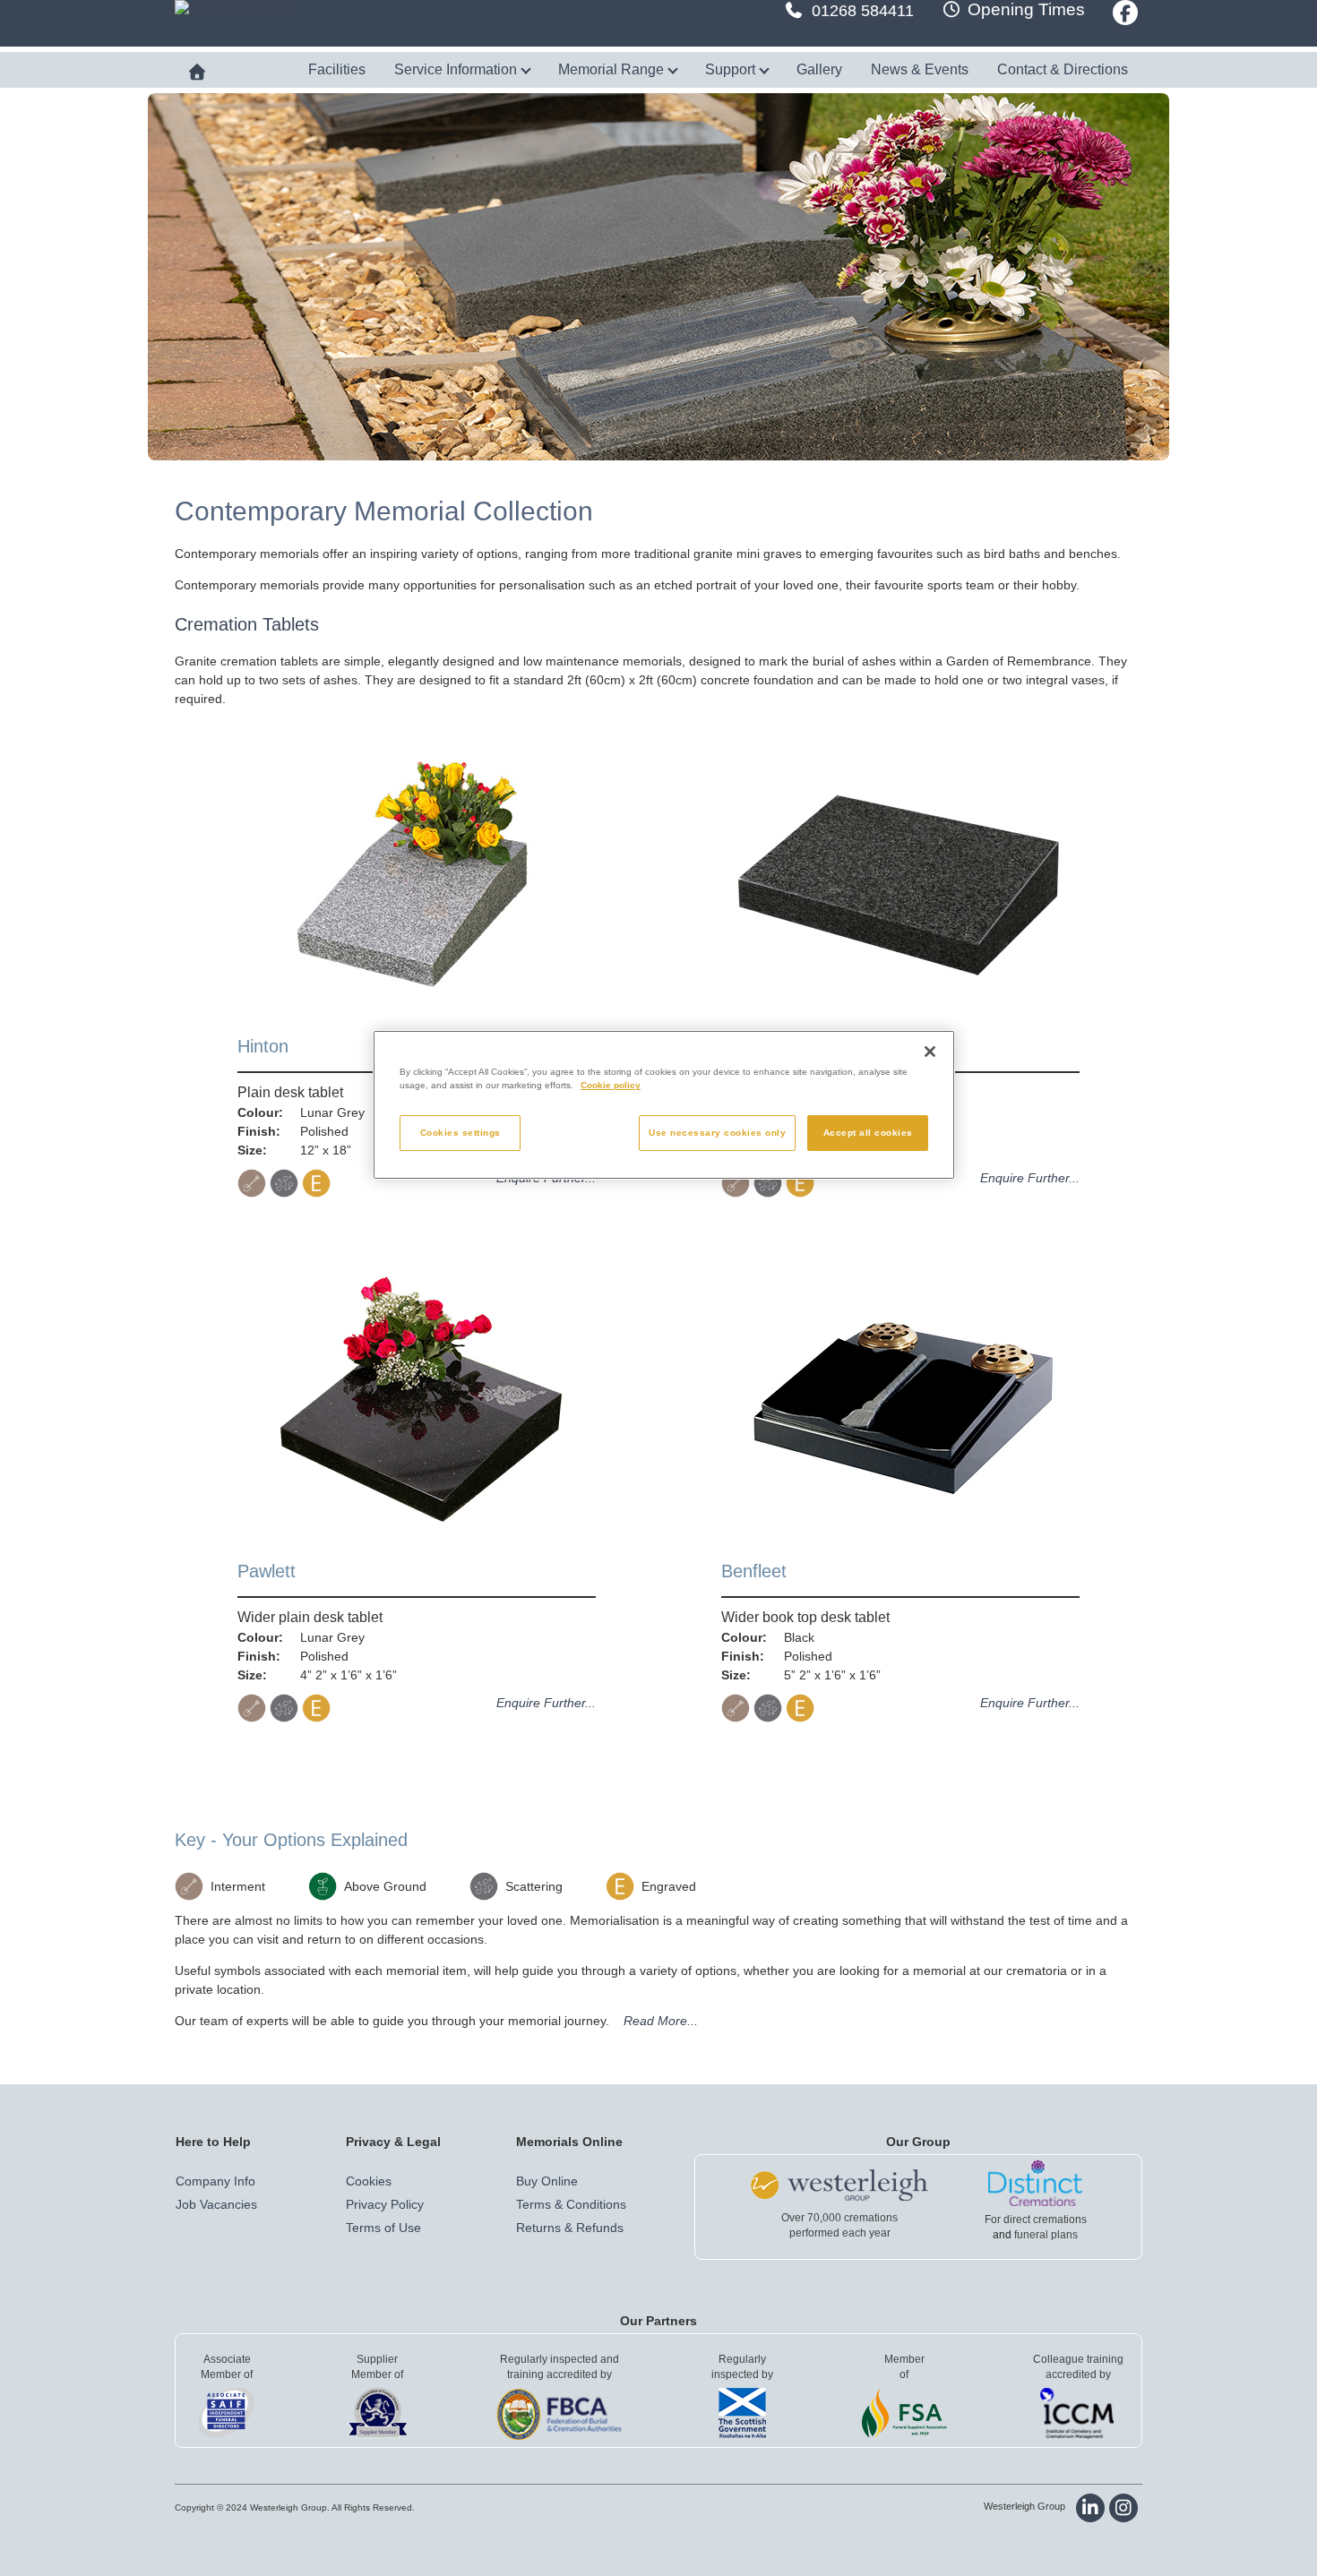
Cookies (369, 2181)
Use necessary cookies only (717, 1133)
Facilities (337, 69)
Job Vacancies (216, 2204)
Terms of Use (383, 2228)
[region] (664, 1105)
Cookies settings (461, 1133)
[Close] (930, 1052)
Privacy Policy (385, 2204)
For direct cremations (1036, 2220)
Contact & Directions (1063, 69)
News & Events (920, 69)
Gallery (819, 69)
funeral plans (1046, 2235)
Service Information (457, 69)
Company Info (215, 2181)
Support (732, 69)
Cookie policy (611, 1085)
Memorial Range (613, 69)
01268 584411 (863, 11)
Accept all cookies (868, 1133)
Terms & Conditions (571, 2204)
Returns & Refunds (570, 2228)
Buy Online (547, 2181)
